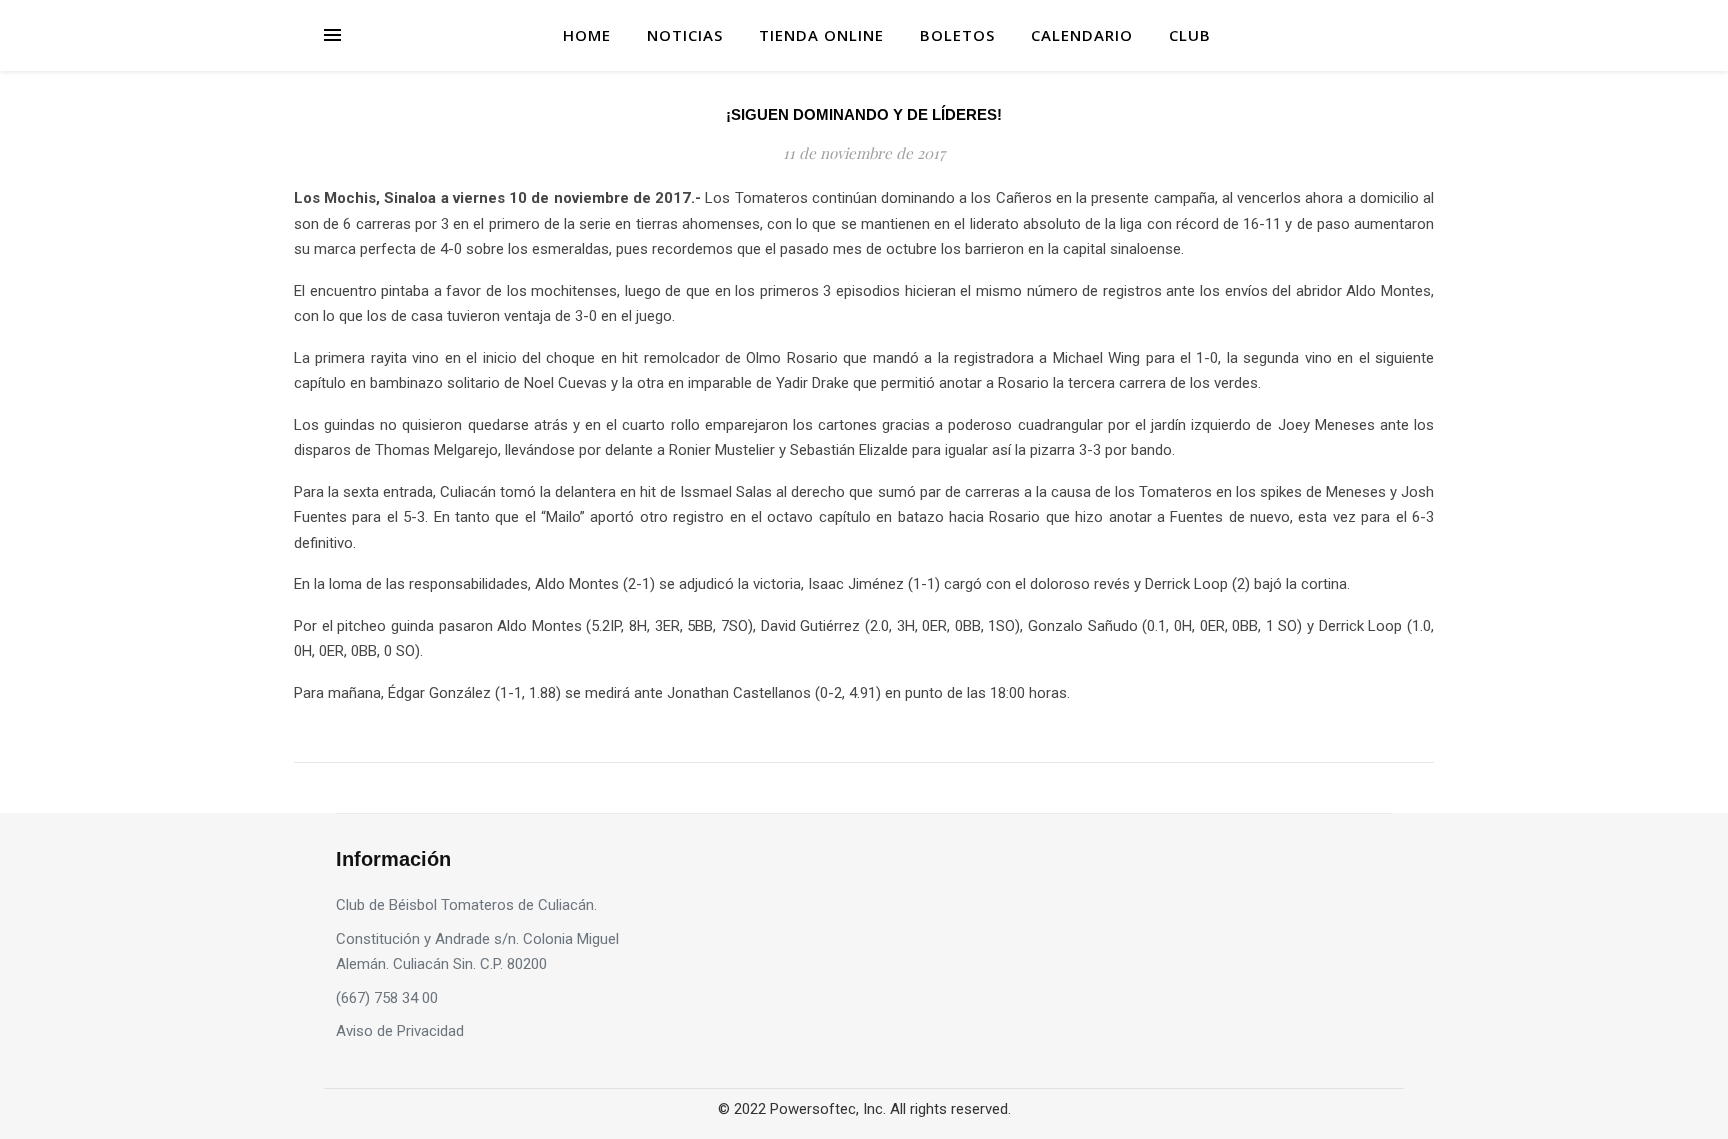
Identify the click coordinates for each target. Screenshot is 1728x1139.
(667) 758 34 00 (387, 998)
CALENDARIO (1082, 35)
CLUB (1190, 35)
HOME (587, 35)
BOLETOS (957, 35)
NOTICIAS (685, 35)
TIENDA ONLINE (821, 35)
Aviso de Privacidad (400, 1031)
